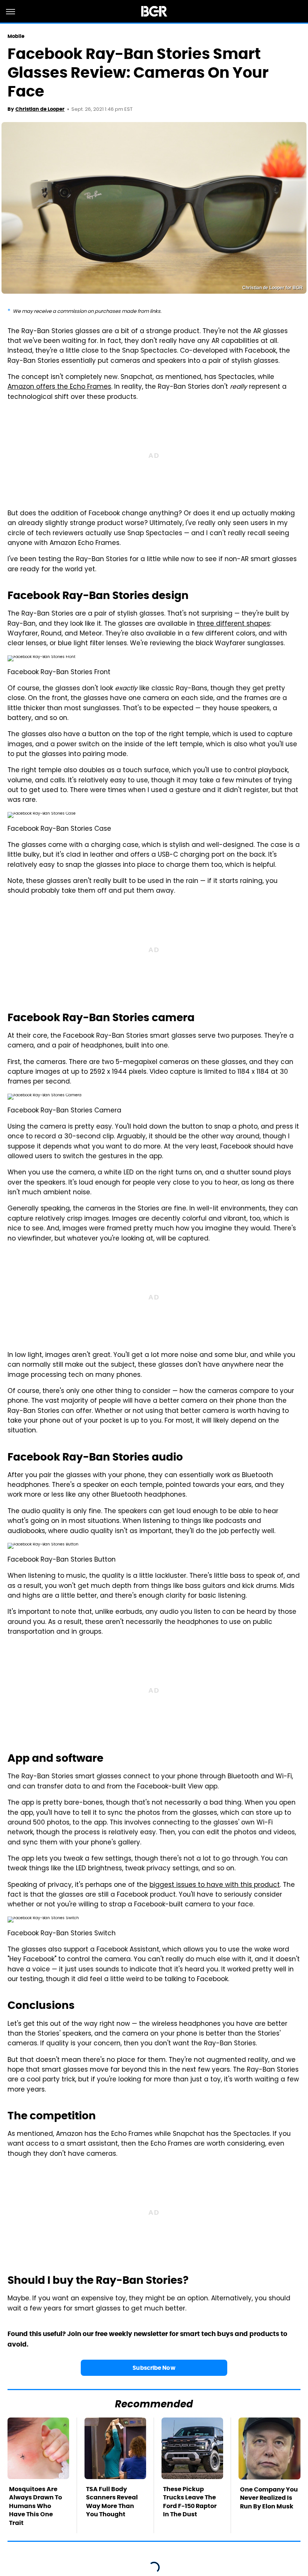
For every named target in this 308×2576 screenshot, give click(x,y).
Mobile (16, 36)
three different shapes (233, 624)
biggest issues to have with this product (215, 1885)
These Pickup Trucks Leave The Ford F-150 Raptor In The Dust (190, 2502)
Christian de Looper (40, 109)
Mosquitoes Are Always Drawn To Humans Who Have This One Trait (35, 2506)
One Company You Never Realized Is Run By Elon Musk (269, 2498)
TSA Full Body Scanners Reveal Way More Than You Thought (112, 2502)
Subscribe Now (154, 2368)
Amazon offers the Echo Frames (59, 387)
